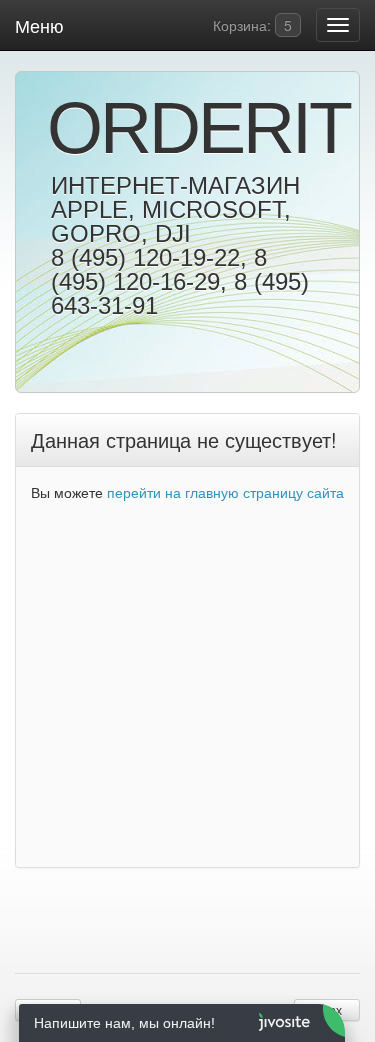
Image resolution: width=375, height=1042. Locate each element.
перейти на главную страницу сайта (225, 492)
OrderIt (185, 128)
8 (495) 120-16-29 (159, 269)
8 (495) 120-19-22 (145, 257)
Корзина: (250, 25)
